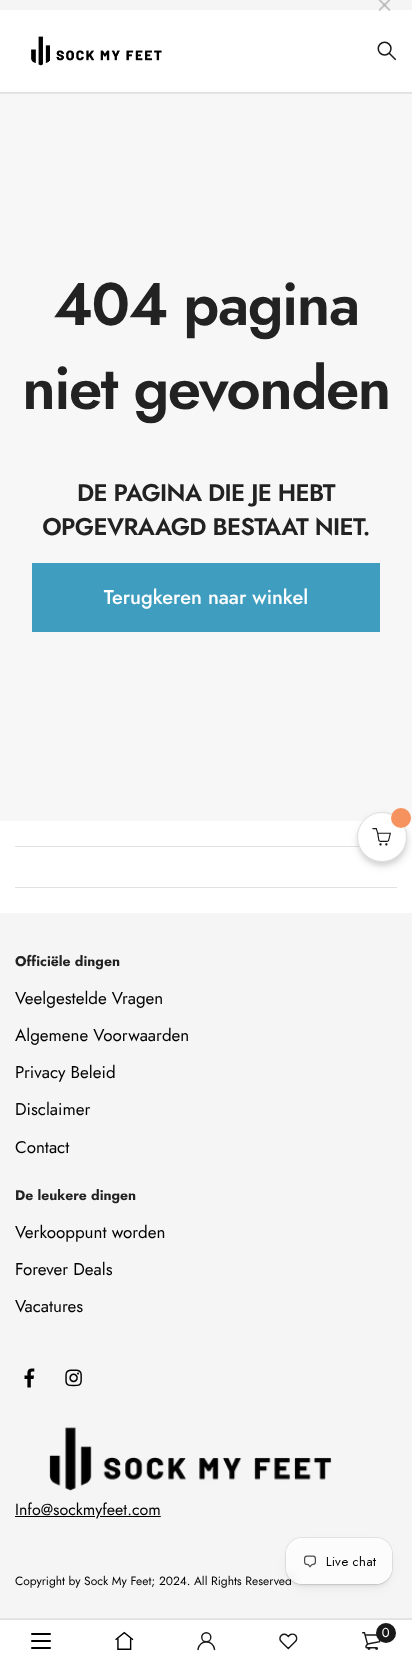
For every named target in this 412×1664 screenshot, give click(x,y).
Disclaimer (52, 1110)
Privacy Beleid (65, 1073)
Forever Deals (64, 1270)
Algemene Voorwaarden (102, 1036)
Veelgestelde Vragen (89, 999)
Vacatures (49, 1307)
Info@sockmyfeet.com (88, 1510)
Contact (42, 1148)
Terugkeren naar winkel (206, 597)
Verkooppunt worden (90, 1233)
